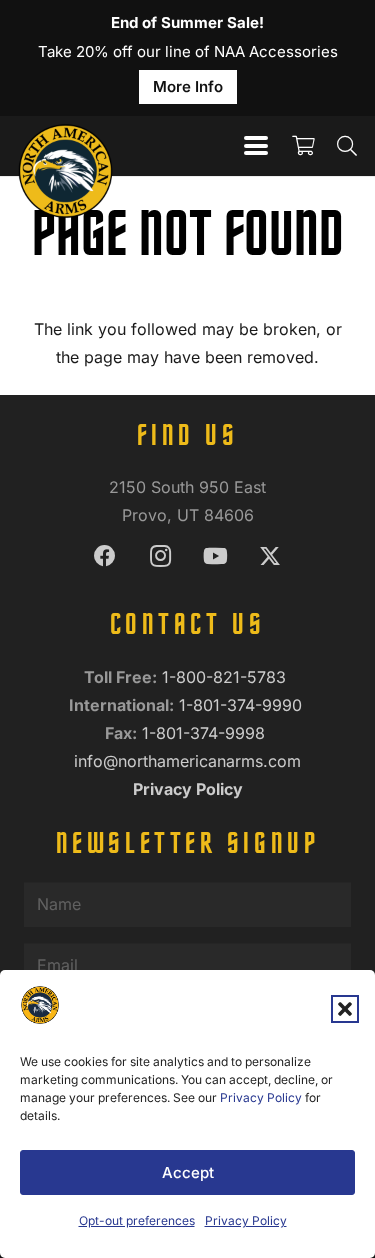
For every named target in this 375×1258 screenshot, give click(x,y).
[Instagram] (160, 556)
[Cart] (303, 146)
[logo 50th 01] (66, 146)
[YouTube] (215, 556)
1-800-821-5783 (226, 677)
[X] (270, 556)
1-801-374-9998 (206, 733)
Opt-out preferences (137, 1220)
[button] (345, 1009)
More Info (188, 86)
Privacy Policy (261, 1097)
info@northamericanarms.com (187, 761)
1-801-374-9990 (243, 705)
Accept (188, 1172)
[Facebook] (105, 556)
